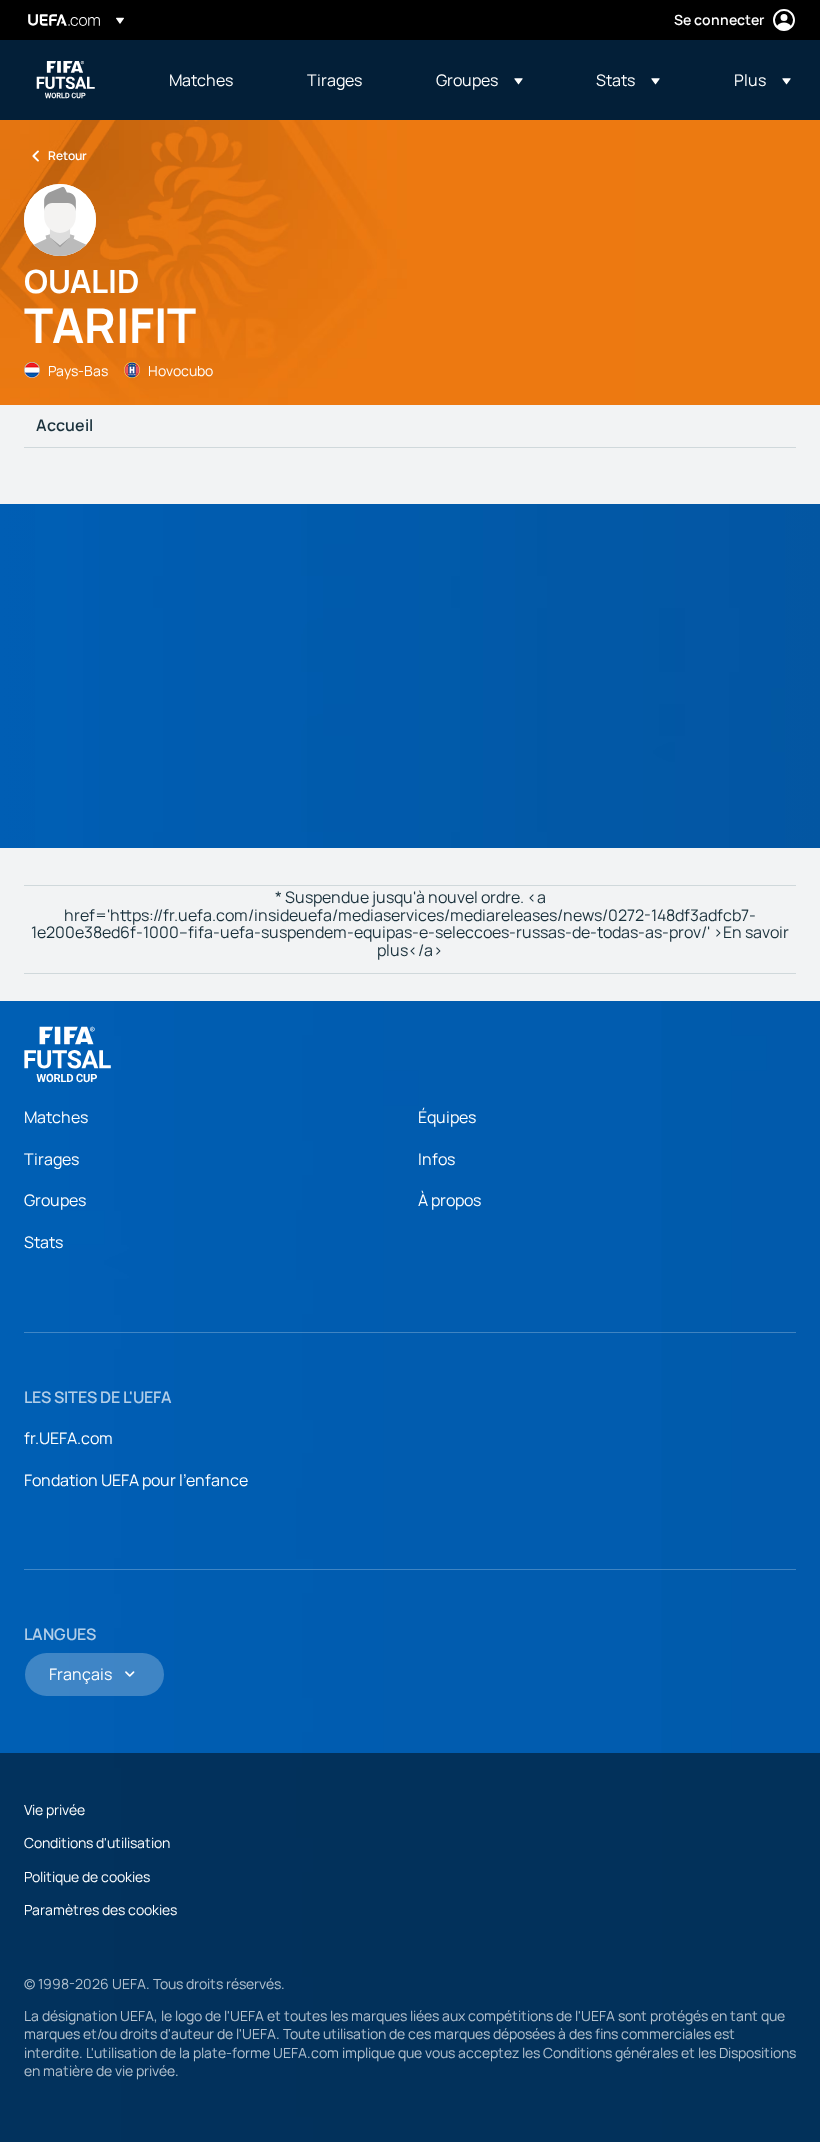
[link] (201, 80)
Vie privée (54, 1809)
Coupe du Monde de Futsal (66, 80)
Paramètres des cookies (100, 1909)
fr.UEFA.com (68, 1438)
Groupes (55, 1200)
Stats (43, 1242)
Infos (436, 1159)
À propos (449, 1200)
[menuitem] (213, 80)
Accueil (64, 426)
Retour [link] (67, 155)
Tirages (51, 1159)
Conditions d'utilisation (97, 1842)
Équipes (447, 1117)
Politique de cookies (87, 1876)
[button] (479, 80)
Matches (56, 1117)
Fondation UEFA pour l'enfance (136, 1480)
